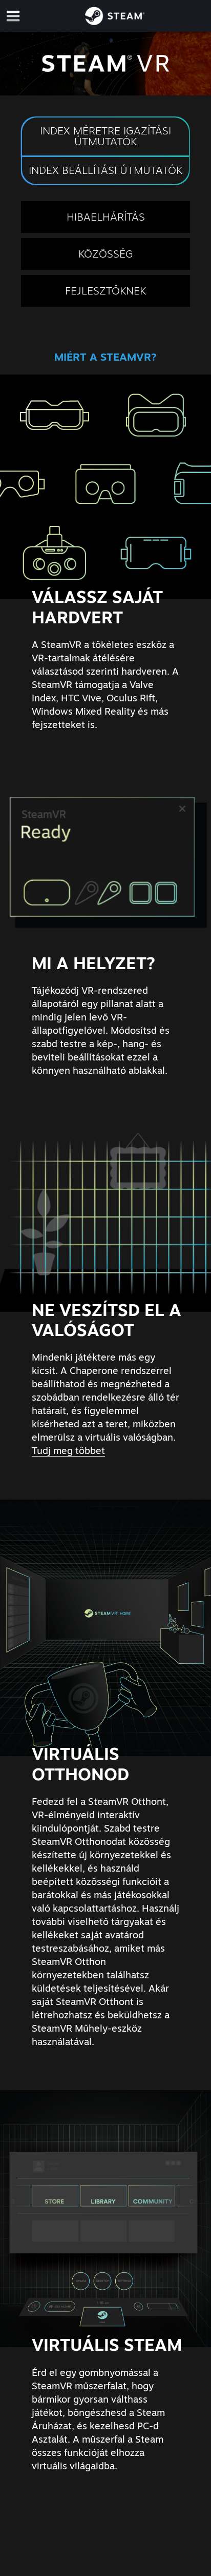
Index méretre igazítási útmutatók (105, 136)
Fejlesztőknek (105, 291)
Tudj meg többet (68, 1450)
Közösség (106, 254)
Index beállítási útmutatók (105, 170)
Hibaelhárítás (106, 217)
